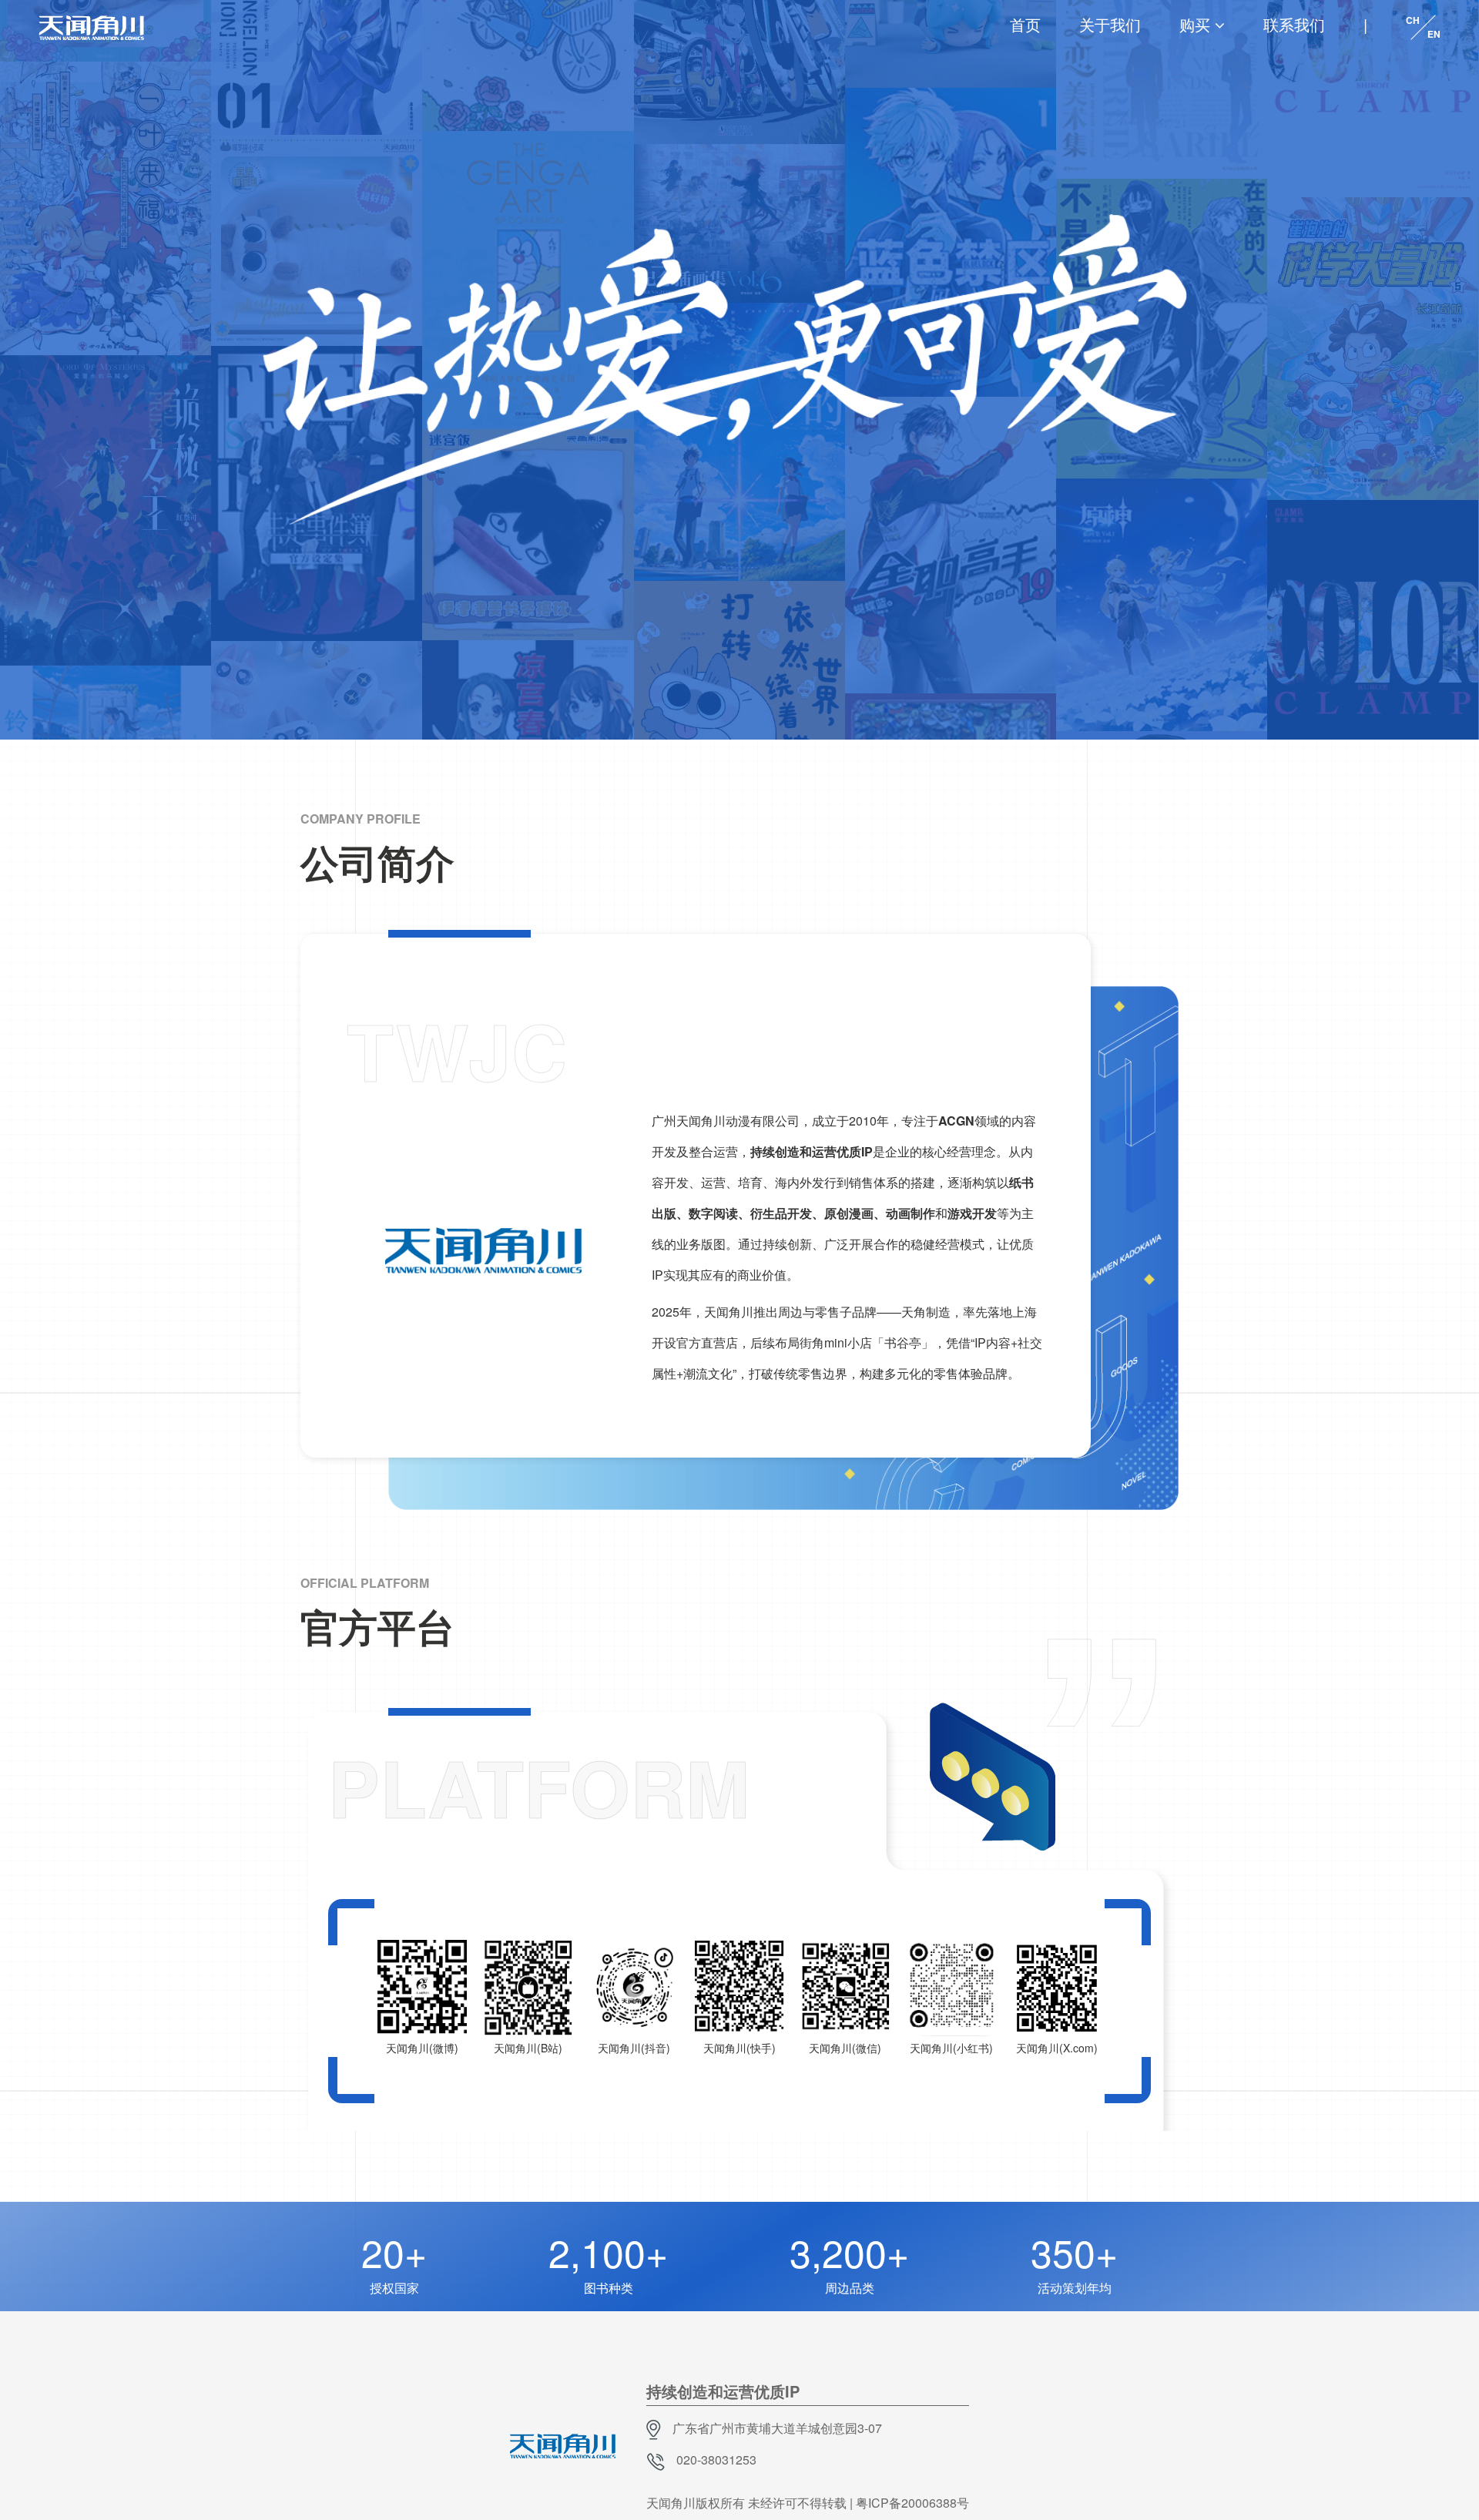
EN (1434, 34)
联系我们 (1294, 24)
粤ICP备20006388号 (912, 2503)
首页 (1025, 24)
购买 (1195, 24)
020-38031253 (716, 2460)
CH (1413, 20)
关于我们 (1110, 24)
